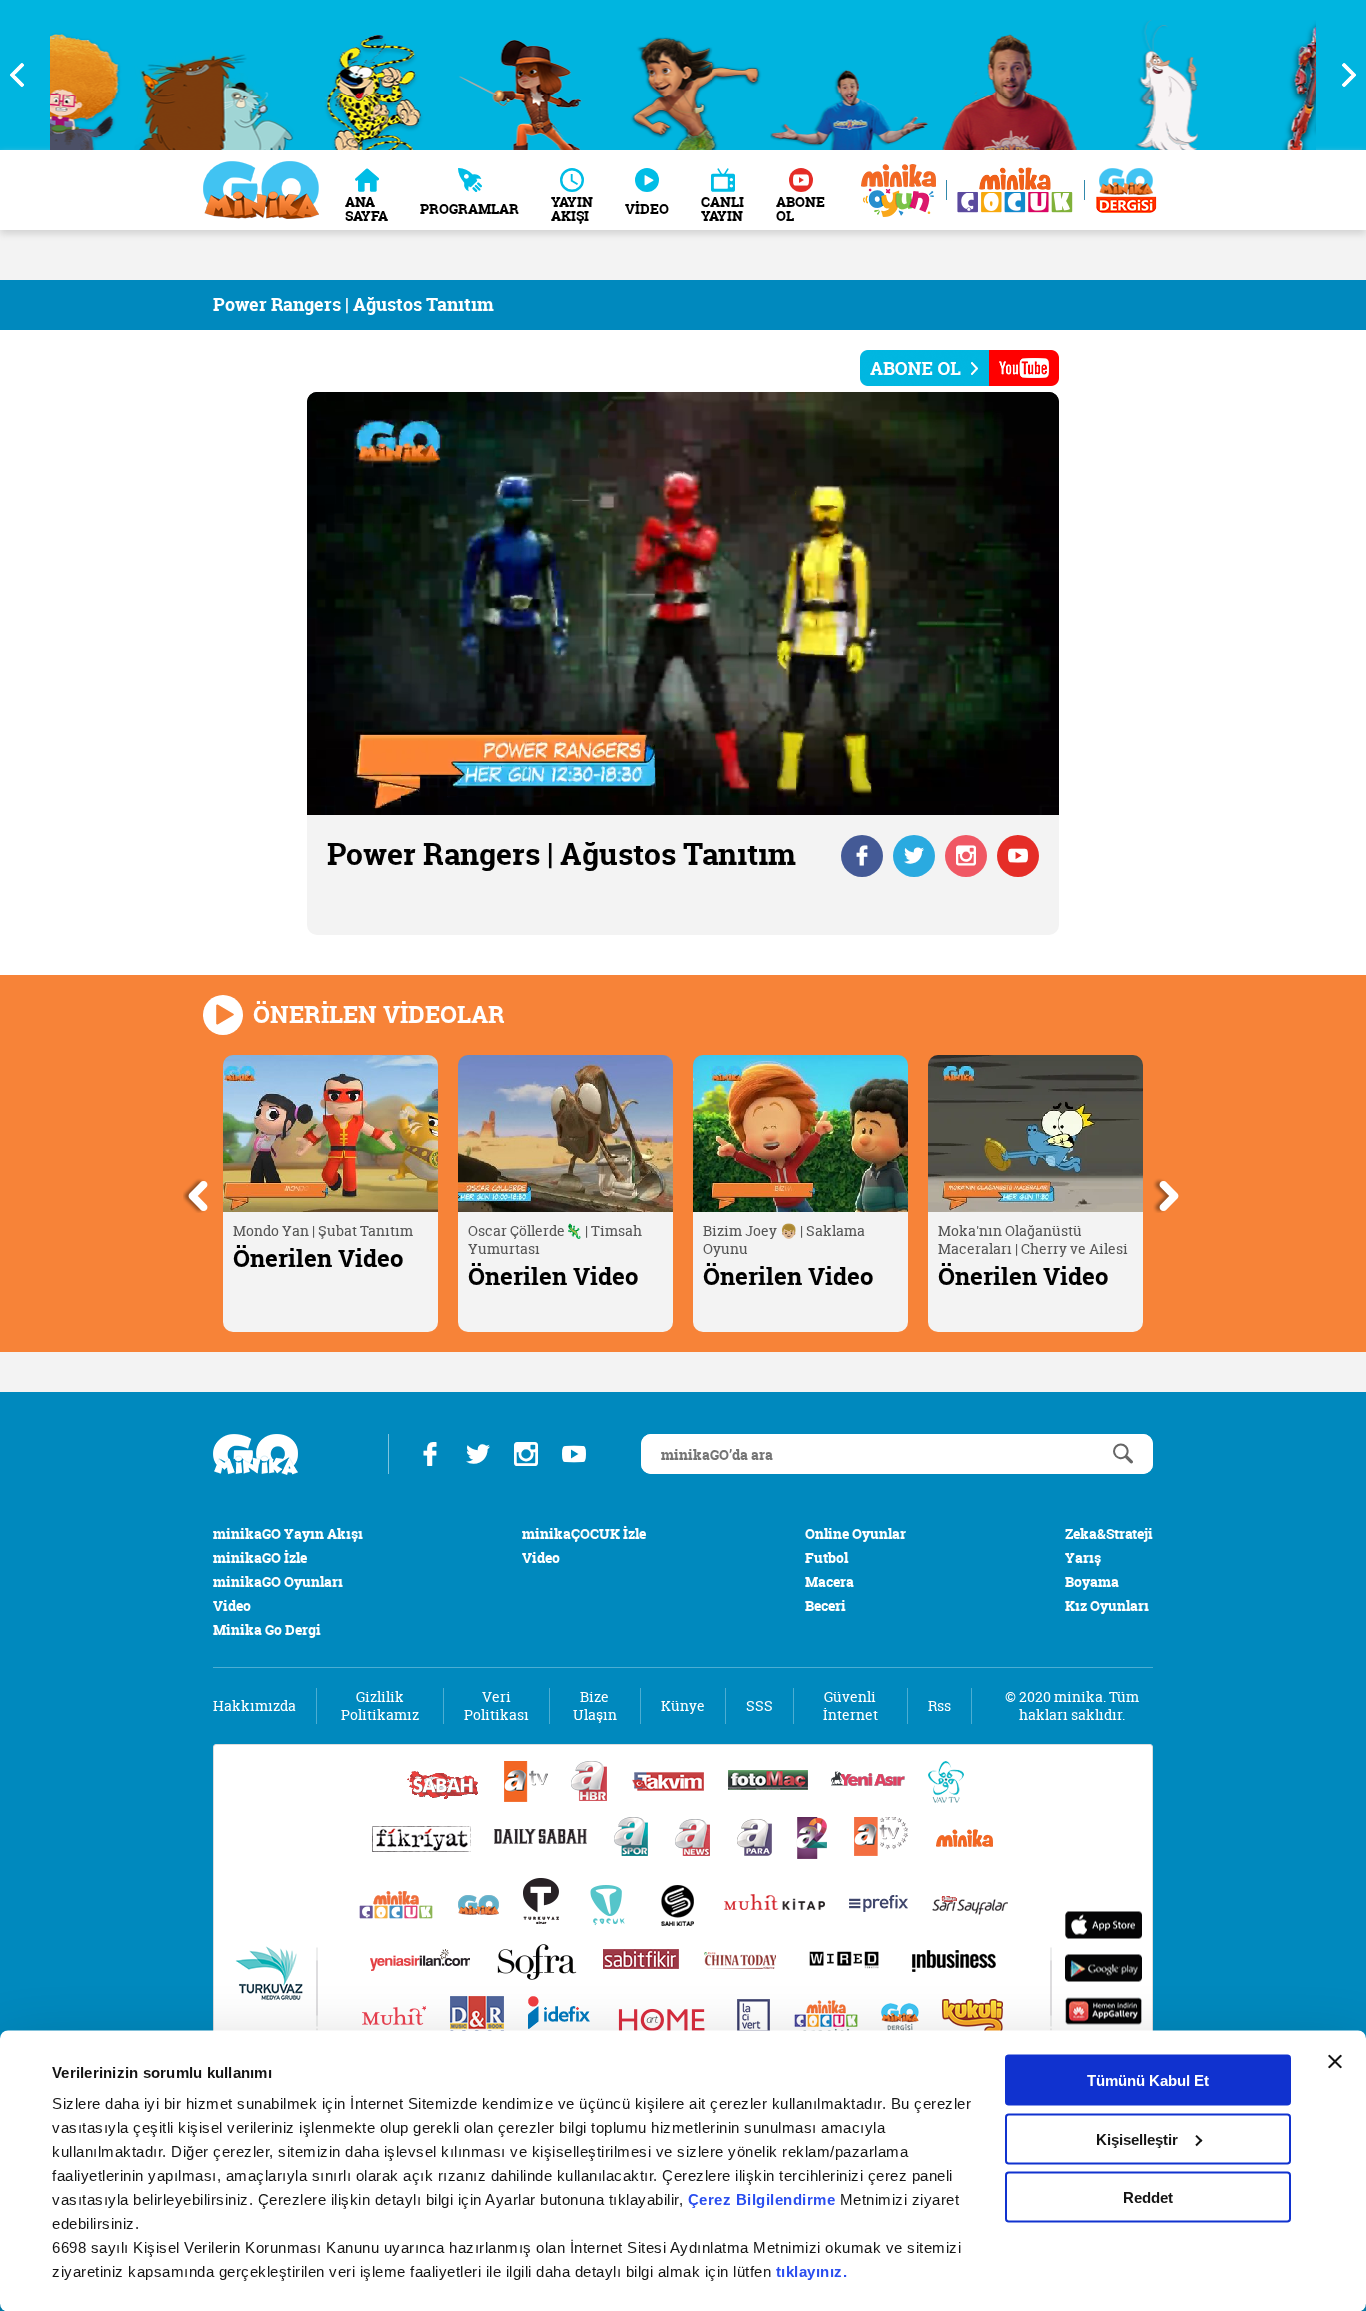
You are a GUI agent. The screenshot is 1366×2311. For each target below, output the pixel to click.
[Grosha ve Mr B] (129, 75)
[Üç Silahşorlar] (447, 75)
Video (232, 1605)
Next (1341, 75)
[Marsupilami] (288, 75)
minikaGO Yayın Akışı (288, 1533)
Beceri (825, 1605)
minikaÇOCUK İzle (584, 1533)
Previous (25, 75)
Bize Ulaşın (595, 1706)
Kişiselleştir (1137, 2138)
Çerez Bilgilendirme (764, 2199)
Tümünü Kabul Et (1148, 2080)
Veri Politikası (496, 1706)
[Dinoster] (1242, 75)
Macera (829, 1581)
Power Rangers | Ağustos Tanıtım (353, 304)
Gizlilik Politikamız (380, 1706)
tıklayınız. (812, 2271)
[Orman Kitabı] (606, 75)
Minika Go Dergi (267, 1629)
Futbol (826, 1557)
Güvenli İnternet (850, 1706)
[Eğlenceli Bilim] (765, 75)
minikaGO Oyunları (278, 1581)
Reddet (1148, 2197)
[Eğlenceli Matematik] (924, 75)
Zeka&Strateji (1109, 1533)
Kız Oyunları (1107, 1605)
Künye (683, 1706)
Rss (939, 1706)
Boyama (1092, 1581)
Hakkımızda (254, 1706)
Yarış (1083, 1557)
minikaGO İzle (260, 1557)
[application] (683, 603)
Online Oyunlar (855, 1533)
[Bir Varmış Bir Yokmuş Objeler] (1083, 75)
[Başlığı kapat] (1335, 2062)
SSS (759, 1706)
